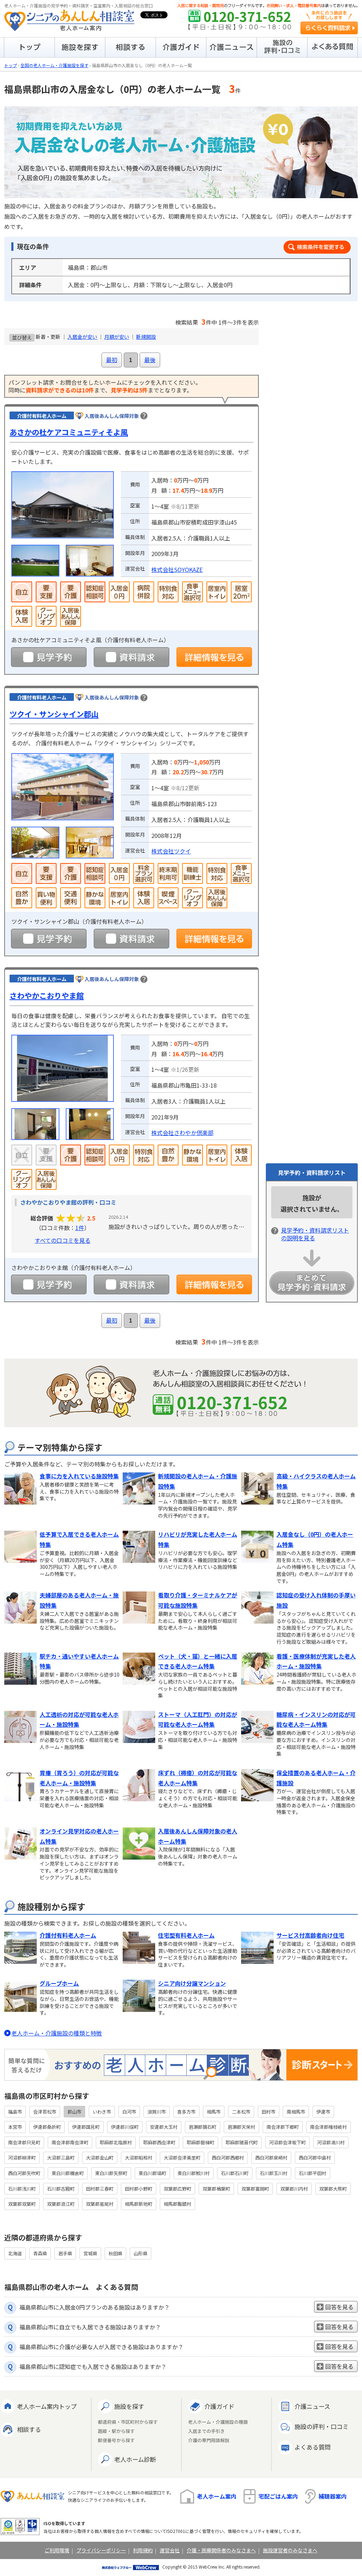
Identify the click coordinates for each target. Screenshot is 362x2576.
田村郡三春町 (100, 2189)
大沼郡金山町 (100, 2158)
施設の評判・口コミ (322, 2426)
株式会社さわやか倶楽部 (182, 1133)
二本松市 (241, 2112)
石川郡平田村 (313, 2173)
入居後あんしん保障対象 (112, 416)
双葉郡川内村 (294, 2189)
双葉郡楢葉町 (216, 2189)
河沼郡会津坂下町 (287, 2142)
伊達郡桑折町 (47, 2127)
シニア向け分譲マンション (192, 1983)
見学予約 (49, 657)
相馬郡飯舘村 (177, 2204)
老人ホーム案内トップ (47, 2406)
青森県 (40, 2253)
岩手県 (65, 2253)
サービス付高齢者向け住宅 (310, 1935)
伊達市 (323, 2112)
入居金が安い (82, 337)
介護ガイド (219, 2406)
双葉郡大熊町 (333, 2189)
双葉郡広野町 (177, 2189)
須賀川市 (157, 2112)
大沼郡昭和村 (139, 2158)
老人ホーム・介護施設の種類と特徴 (57, 2033)
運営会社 (170, 2550)
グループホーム (59, 1983)
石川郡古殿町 (61, 2189)
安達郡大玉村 (164, 2127)
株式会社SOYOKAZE (177, 569)
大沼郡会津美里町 (182, 2158)
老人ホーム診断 (135, 2459)
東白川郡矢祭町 (111, 2173)
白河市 (129, 2112)
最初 (112, 360)
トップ (11, 65)
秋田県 (115, 2253)
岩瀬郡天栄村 (241, 2127)
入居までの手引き (206, 2431)
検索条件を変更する (317, 247)
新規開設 (146, 337)
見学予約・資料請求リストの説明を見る (315, 1234)
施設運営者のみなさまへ (290, 2550)
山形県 (141, 2253)
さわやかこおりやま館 (47, 995)
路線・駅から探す (116, 2431)
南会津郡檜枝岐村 (328, 2127)
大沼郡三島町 (61, 2158)
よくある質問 (313, 2447)
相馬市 (214, 2112)
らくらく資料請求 (329, 28)
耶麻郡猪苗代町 (242, 2142)
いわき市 (102, 2112)
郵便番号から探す (116, 2441)
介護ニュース (312, 2406)
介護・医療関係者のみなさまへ (221, 2550)
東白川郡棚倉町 (68, 2173)
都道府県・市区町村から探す (128, 2422)
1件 (80, 1228)
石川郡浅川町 (22, 2189)
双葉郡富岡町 (255, 2189)
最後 (150, 360)
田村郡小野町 (139, 2189)
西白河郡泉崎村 (271, 2158)
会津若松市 (45, 2112)
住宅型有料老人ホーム (186, 1935)
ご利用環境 (57, 2550)
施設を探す (129, 2406)
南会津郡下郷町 (283, 2127)
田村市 (268, 2112)
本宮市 (15, 2127)
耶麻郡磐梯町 (200, 2142)
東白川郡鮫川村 (194, 2173)
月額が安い (117, 337)
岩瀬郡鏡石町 (203, 2127)
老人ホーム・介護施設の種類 (218, 2422)
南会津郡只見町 (24, 2142)
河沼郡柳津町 (22, 2158)
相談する (29, 2429)
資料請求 (132, 657)
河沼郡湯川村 (331, 2142)
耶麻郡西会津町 (159, 2142)
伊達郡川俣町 (125, 2127)
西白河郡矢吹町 (24, 2173)
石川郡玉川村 (274, 2173)
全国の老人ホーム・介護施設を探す (54, 65)
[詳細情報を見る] (214, 657)
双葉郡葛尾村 (100, 2204)
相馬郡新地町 (139, 2204)
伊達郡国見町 (86, 2127)
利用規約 (143, 2550)
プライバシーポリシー (101, 2550)
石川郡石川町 (235, 2173)
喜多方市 (186, 2112)
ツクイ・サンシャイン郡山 (54, 714)
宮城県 (90, 2253)
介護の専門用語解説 (209, 2441)
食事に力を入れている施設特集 (79, 1476)
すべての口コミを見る (63, 1240)
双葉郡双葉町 (22, 2204)
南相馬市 (296, 2112)
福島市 (15, 2112)
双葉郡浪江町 (61, 2204)
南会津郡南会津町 (70, 2142)
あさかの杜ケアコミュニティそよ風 (69, 432)
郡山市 (74, 2112)
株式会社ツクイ (171, 851)
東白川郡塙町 (152, 2173)
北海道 (15, 2253)
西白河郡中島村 (315, 2158)
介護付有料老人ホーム (68, 1935)
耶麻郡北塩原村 (116, 2142)
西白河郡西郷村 (228, 2158)
